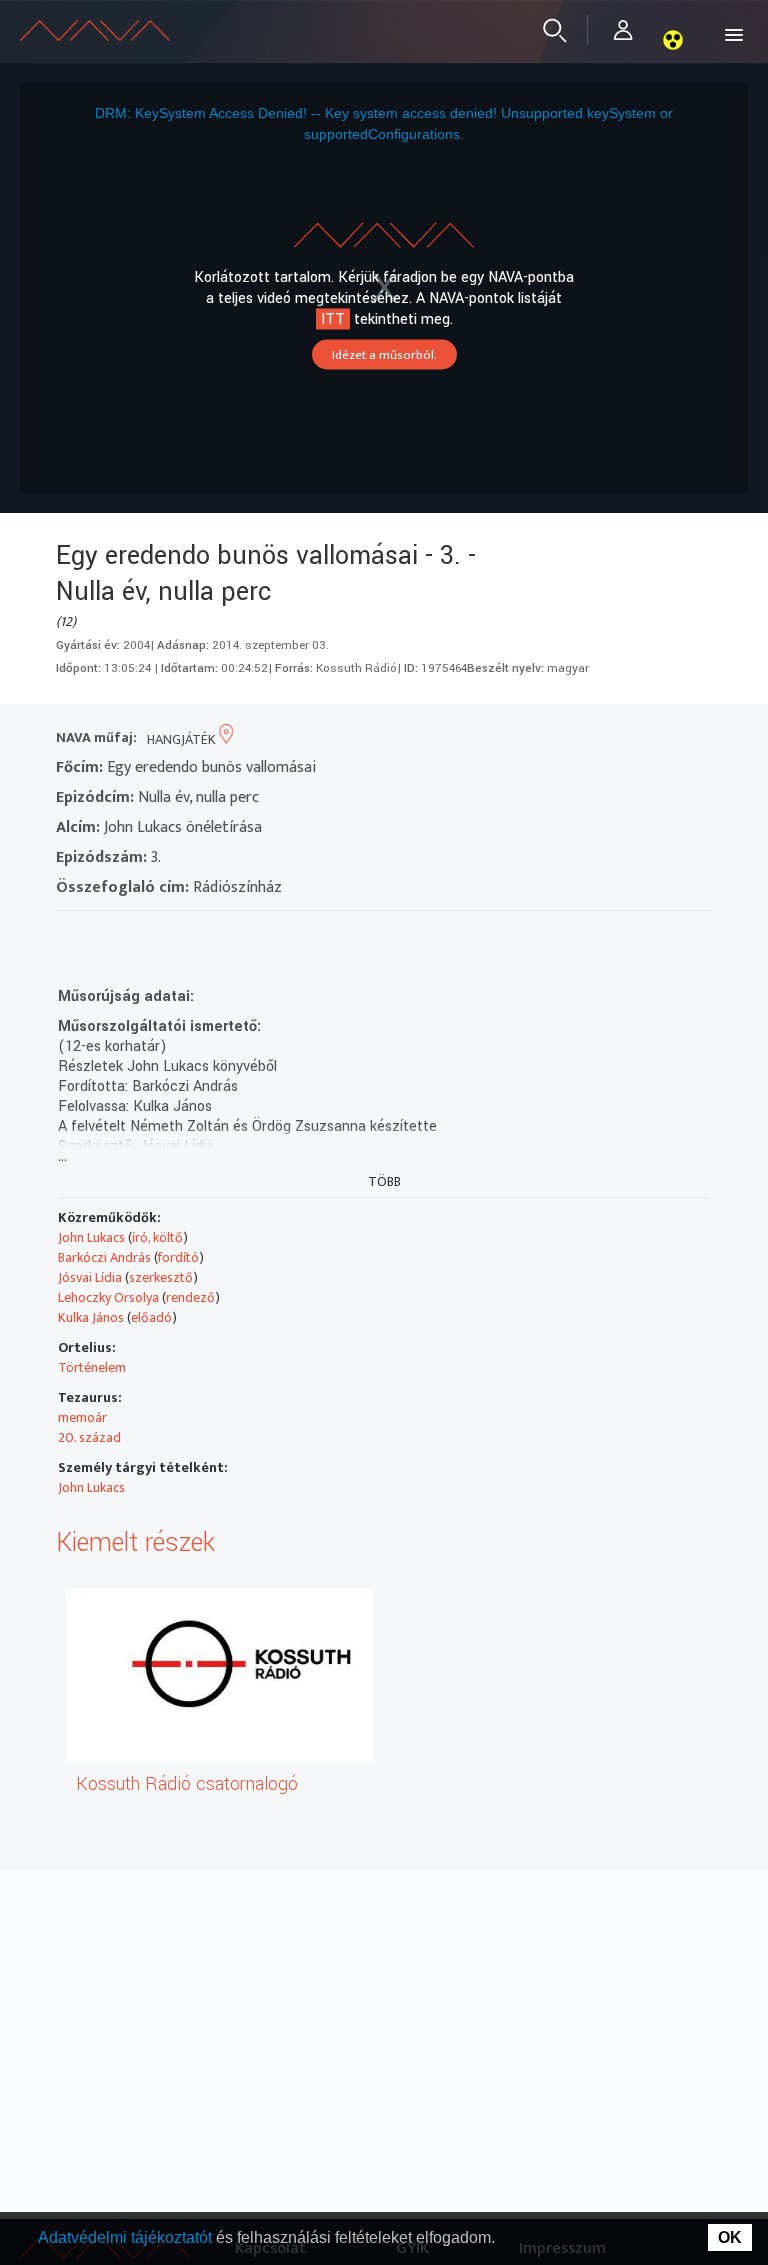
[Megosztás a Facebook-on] (215, 936)
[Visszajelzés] (251, 936)
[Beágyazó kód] (179, 936)
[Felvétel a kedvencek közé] (71, 936)
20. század (89, 1437)
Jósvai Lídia (90, 1277)
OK (730, 2237)
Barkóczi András (104, 1257)
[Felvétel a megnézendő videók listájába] (107, 936)
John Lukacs (91, 1237)
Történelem (92, 1367)
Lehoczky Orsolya (108, 1297)
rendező (190, 1297)
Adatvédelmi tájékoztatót (127, 2237)
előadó (151, 1317)
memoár (82, 1417)
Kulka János (91, 1317)
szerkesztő (161, 1277)
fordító (178, 1257)
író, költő (157, 1237)
